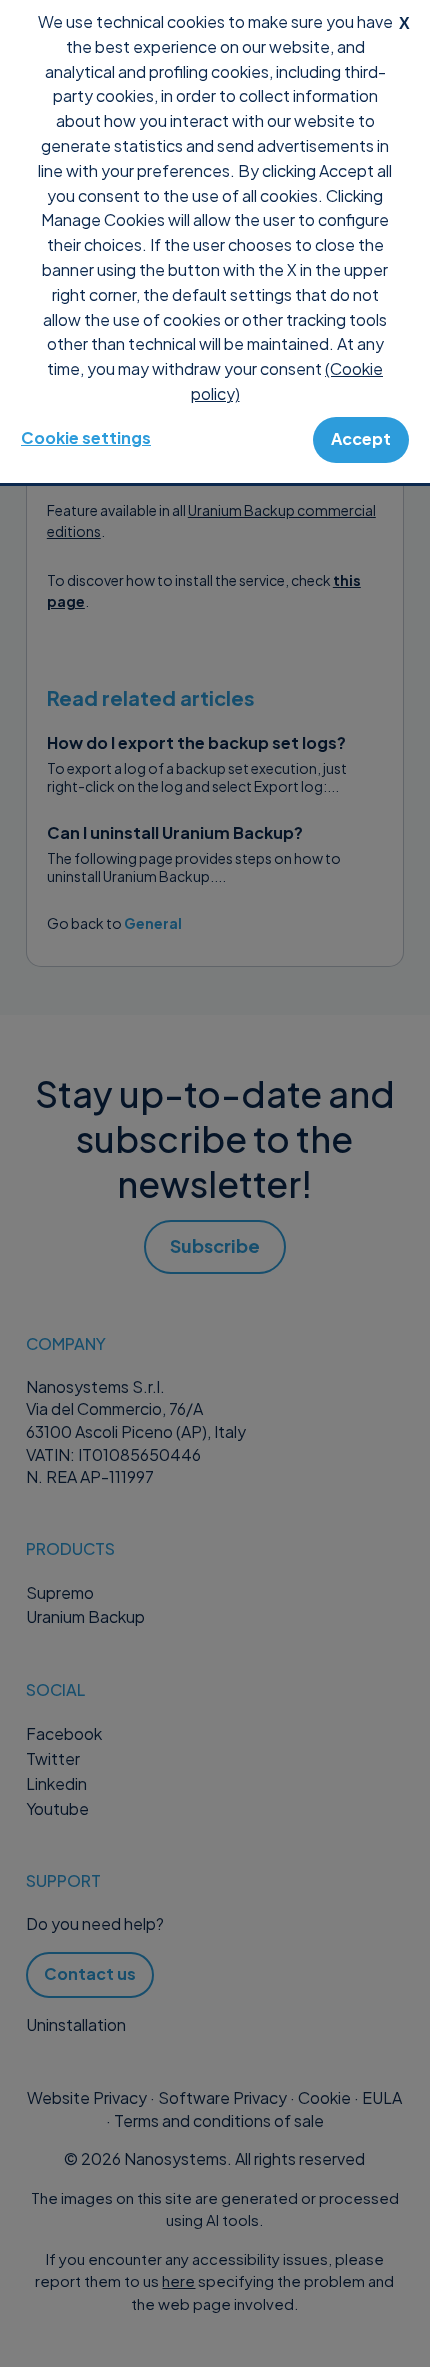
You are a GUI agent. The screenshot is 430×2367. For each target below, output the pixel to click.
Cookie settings (86, 437)
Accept (361, 438)
